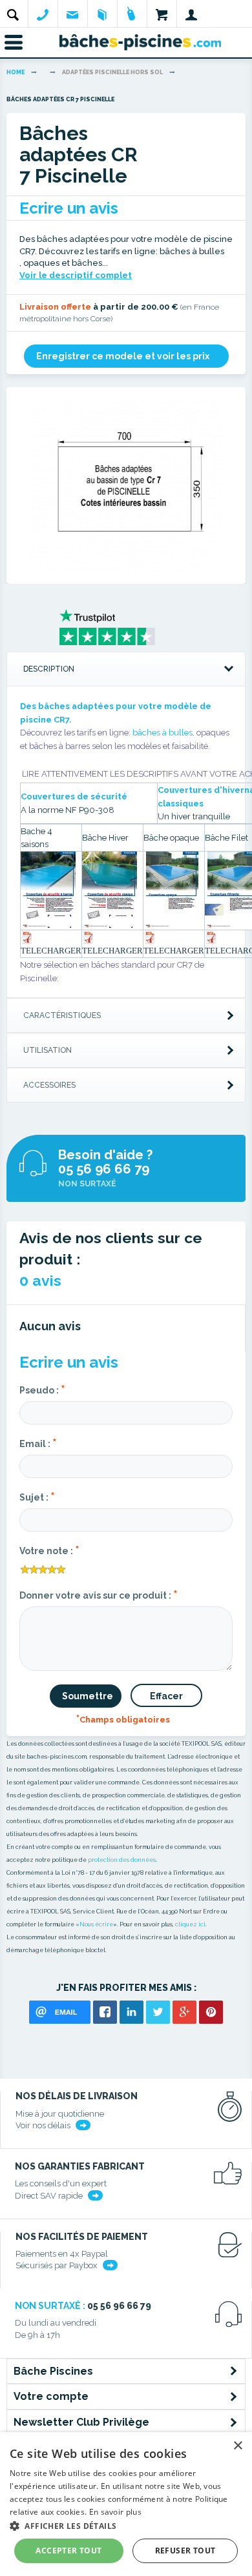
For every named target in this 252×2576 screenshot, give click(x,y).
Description (49, 669)
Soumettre (88, 1696)
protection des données (122, 1860)
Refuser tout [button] (185, 2551)
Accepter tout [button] (68, 2551)
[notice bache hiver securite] (110, 890)
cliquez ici (190, 1924)
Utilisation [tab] (47, 1050)
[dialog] (126, 2504)
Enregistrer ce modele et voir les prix (123, 356)
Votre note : (49, 1550)
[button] (126, 2525)
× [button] (237, 2446)
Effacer (166, 1696)
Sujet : (37, 1496)
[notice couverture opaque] (171, 890)
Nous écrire (96, 1924)
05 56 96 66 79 (104, 1169)
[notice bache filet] (211, 937)
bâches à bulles (163, 733)
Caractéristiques (62, 1015)
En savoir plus (115, 2512)
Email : (38, 1443)
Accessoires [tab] (49, 1085)
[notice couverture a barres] (48, 890)
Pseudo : (42, 1389)
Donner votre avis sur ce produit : (99, 1594)
